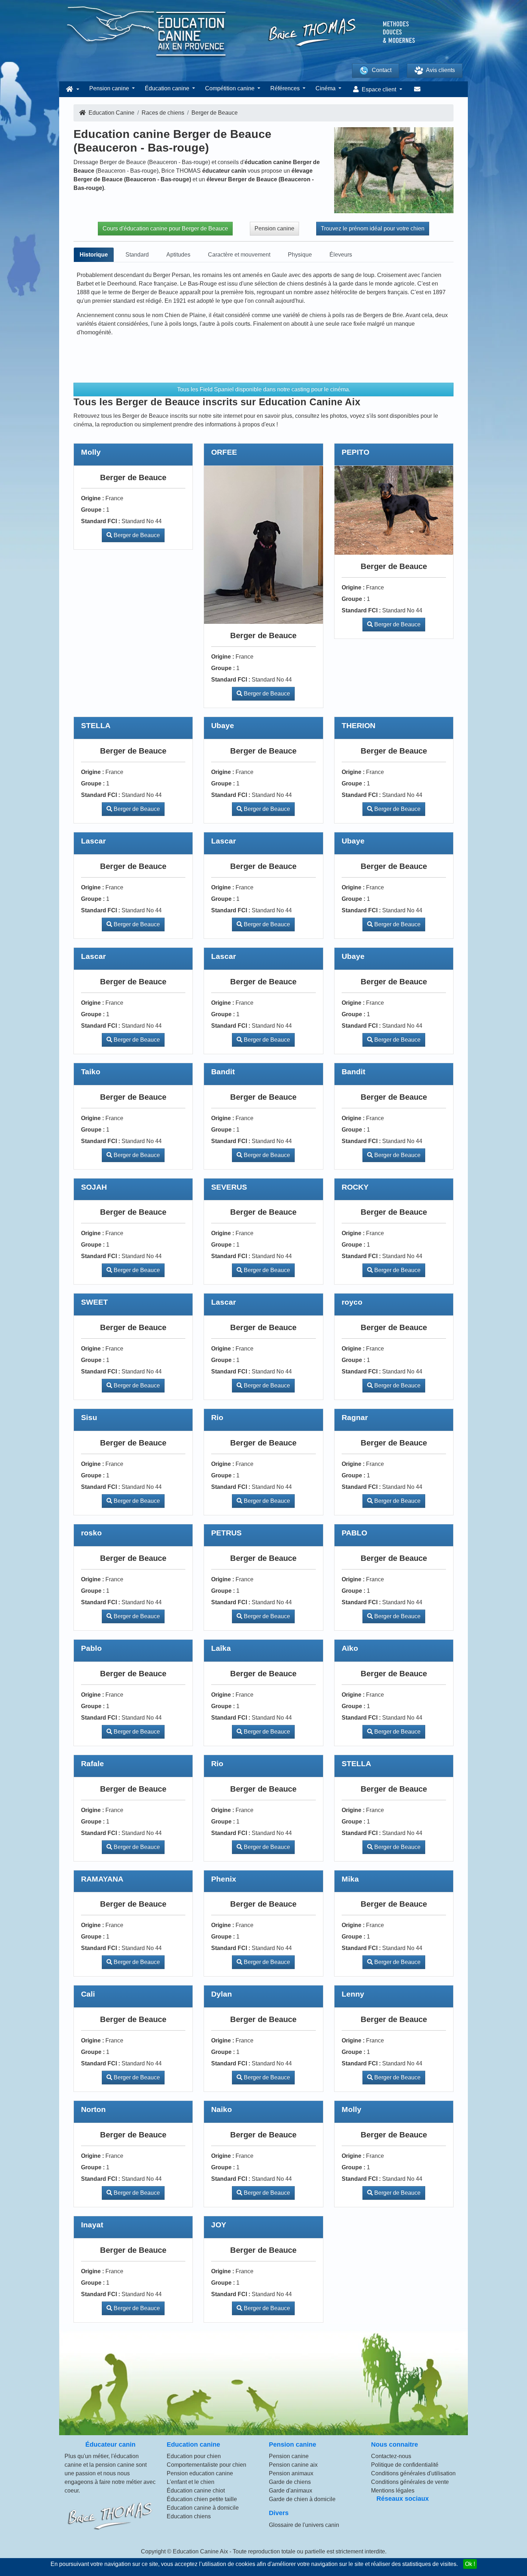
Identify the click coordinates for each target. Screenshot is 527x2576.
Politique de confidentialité (405, 2465)
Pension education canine (200, 2473)
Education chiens (189, 2516)
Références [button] (286, 88)
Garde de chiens (290, 2482)
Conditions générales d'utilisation (413, 2473)
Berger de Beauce (136, 535)
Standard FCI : (101, 521)
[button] (72, 89)
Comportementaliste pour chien (206, 2465)
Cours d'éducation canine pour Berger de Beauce (165, 228)
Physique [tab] (300, 255)
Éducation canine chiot (196, 2491)
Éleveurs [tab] (341, 255)
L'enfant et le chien (191, 2482)
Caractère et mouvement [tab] (239, 255)
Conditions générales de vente (410, 2482)
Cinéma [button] (326, 88)
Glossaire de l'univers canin (304, 2525)
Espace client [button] (379, 89)
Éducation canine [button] (168, 88)
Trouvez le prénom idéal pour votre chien (373, 228)
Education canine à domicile (203, 2508)
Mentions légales (393, 2491)
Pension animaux (291, 2473)
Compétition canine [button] (231, 88)
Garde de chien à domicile (302, 2499)
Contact (382, 70)
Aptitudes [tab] (178, 255)
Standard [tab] (137, 255)
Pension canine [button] (110, 88)
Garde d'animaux (291, 2491)
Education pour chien (194, 2456)
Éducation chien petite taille (202, 2499)
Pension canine (274, 228)
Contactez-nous (391, 2456)
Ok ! (470, 2564)
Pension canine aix (293, 2465)
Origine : (92, 498)
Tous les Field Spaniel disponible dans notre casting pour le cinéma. (264, 389)
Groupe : (93, 510)
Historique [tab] (94, 255)
